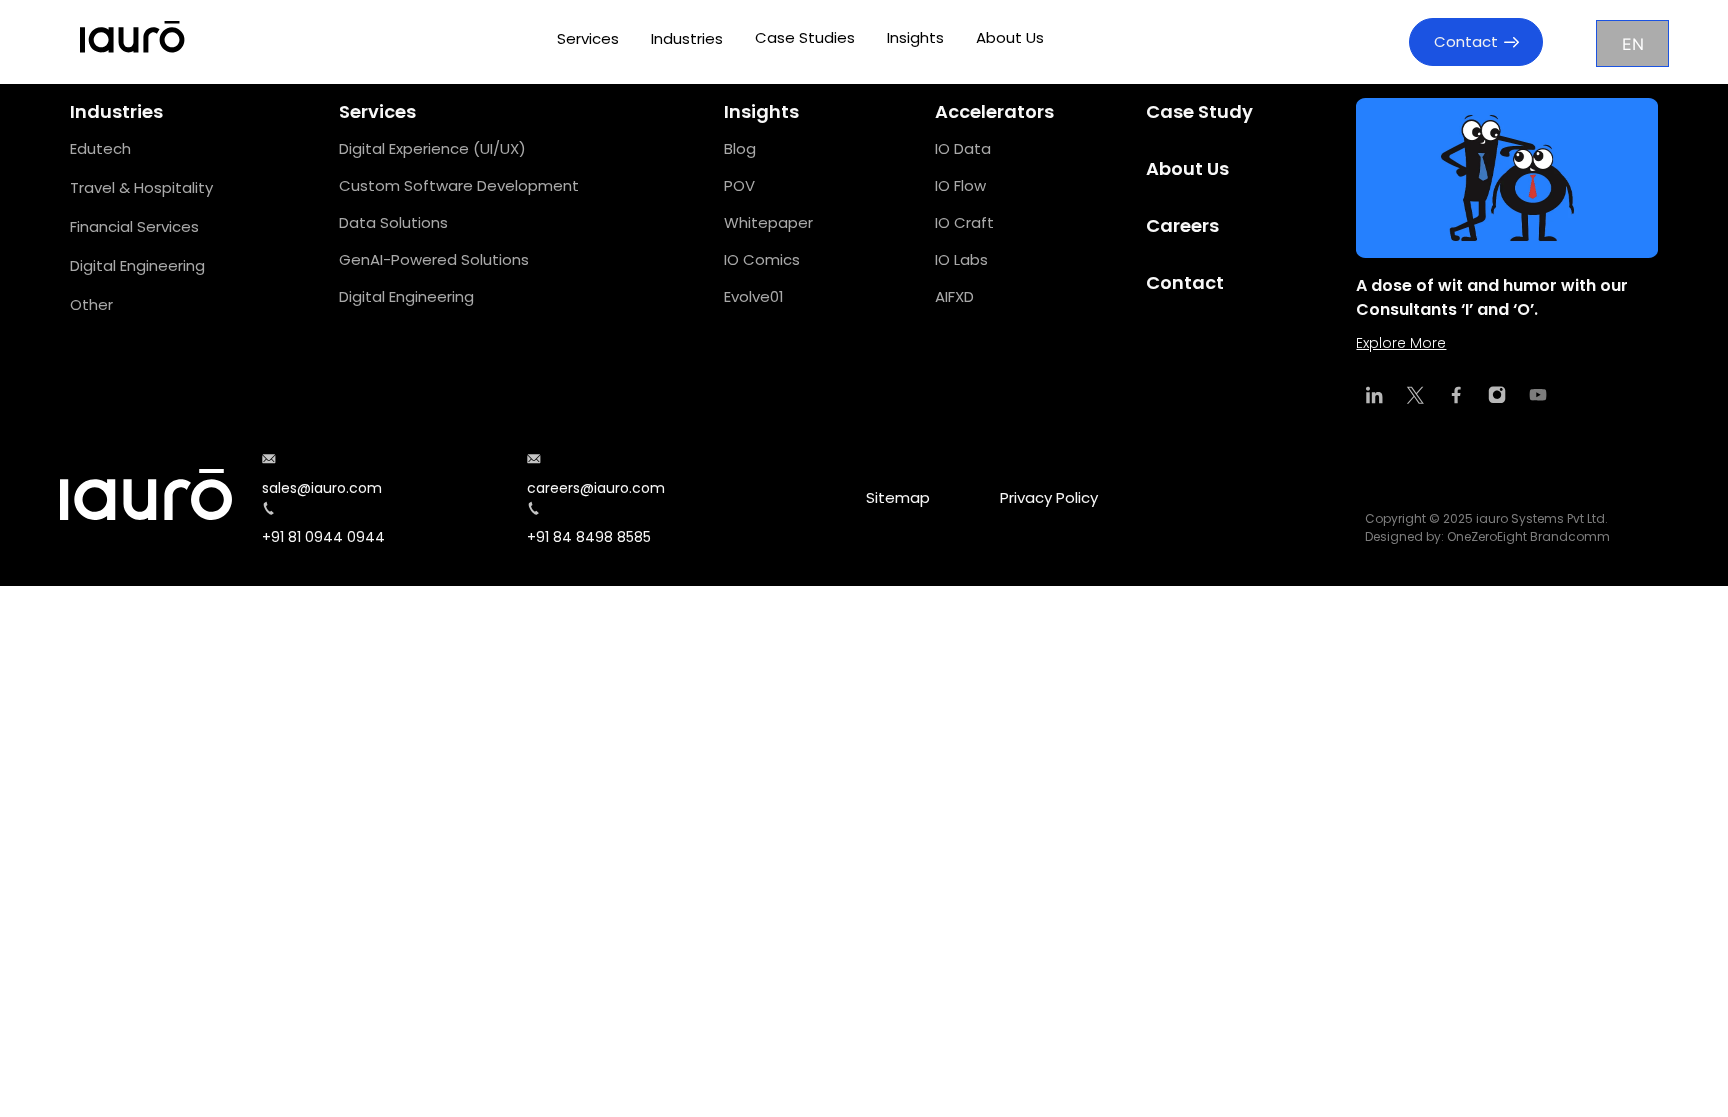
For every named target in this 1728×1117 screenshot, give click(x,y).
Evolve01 (754, 296)
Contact (1466, 41)
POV (739, 185)
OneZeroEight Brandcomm (1528, 536)
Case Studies (805, 37)
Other (91, 304)
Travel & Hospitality (141, 187)
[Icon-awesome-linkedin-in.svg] (1374, 395)
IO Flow (960, 185)
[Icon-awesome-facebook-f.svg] (1456, 395)
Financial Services (134, 226)
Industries (687, 38)
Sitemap (898, 497)
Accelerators (994, 111)
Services (588, 38)
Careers (1182, 225)
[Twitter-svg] (1415, 395)
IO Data (963, 148)
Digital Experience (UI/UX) (432, 148)
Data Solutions (393, 222)
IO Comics (762, 259)
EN (1633, 44)
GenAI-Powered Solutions (434, 259)
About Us (1010, 37)
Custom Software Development (459, 185)
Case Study (1199, 111)
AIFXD (954, 296)
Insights (915, 37)
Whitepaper (768, 222)
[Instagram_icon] (1497, 395)
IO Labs (961, 259)
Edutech (100, 148)
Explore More (1401, 343)
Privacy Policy (1049, 497)
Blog (740, 148)
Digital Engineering (137, 265)
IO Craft (964, 222)
